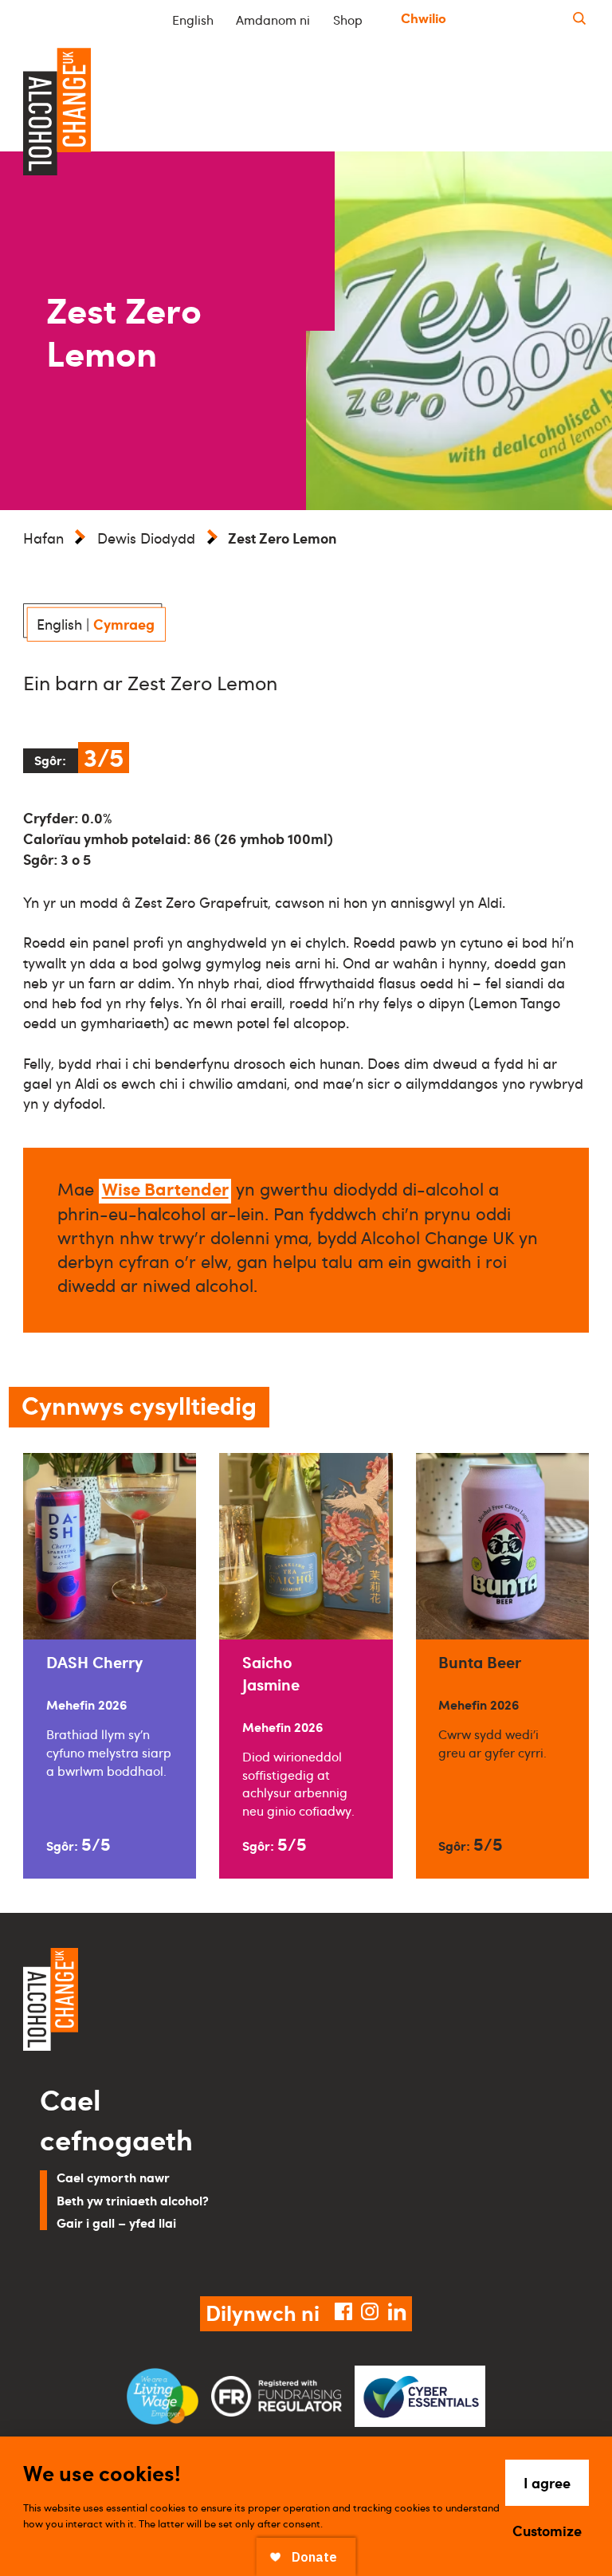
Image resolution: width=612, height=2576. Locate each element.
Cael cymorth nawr (113, 2177)
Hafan (43, 538)
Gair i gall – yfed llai (116, 2223)
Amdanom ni (273, 20)
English (193, 20)
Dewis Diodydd (146, 538)
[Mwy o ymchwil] (579, 19)
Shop (348, 20)
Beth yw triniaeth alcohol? (133, 2200)
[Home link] (159, 2001)
